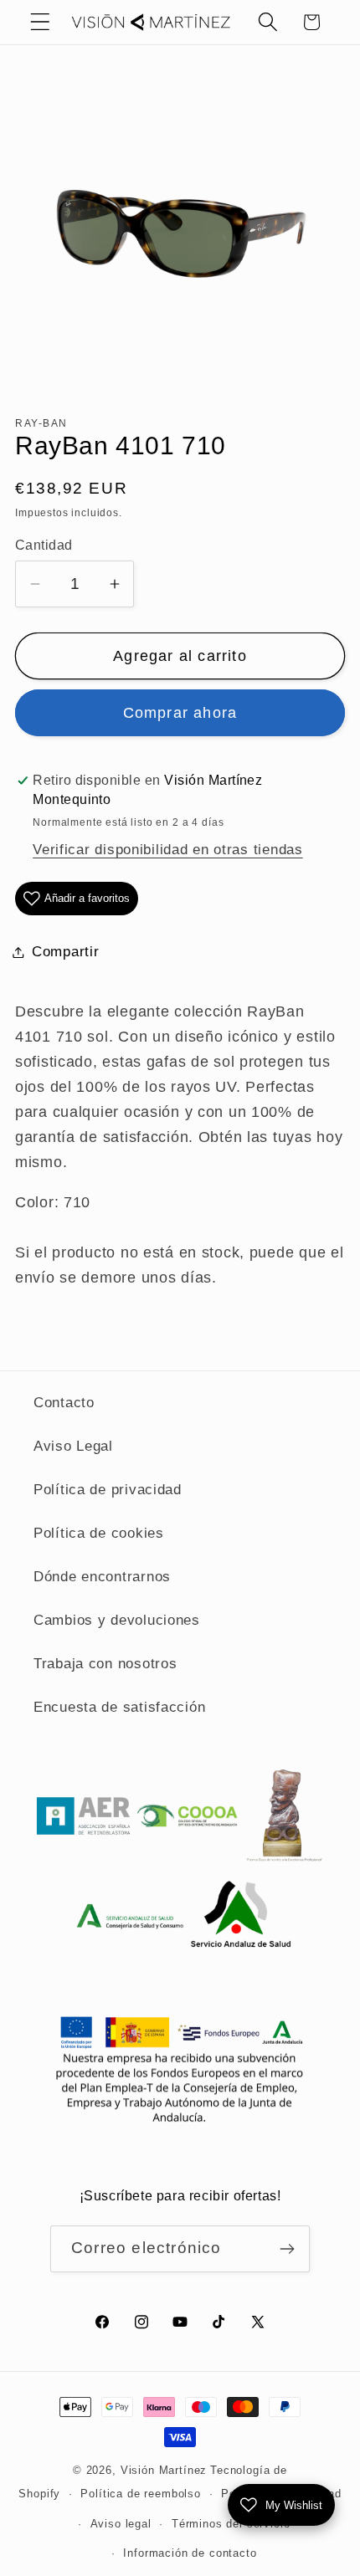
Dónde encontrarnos (102, 1577)
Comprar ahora (180, 713)
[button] (41, 22)
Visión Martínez (164, 2470)
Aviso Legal (73, 1446)
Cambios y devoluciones (117, 1620)
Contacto (64, 1403)
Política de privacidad (108, 1490)
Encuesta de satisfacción (119, 1707)
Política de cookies (99, 1533)
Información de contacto (190, 2553)
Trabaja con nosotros (105, 1664)
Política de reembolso (141, 2494)
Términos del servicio (231, 2524)
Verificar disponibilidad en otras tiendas (168, 850)
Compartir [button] (65, 952)
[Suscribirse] (287, 2249)
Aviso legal (121, 2524)
